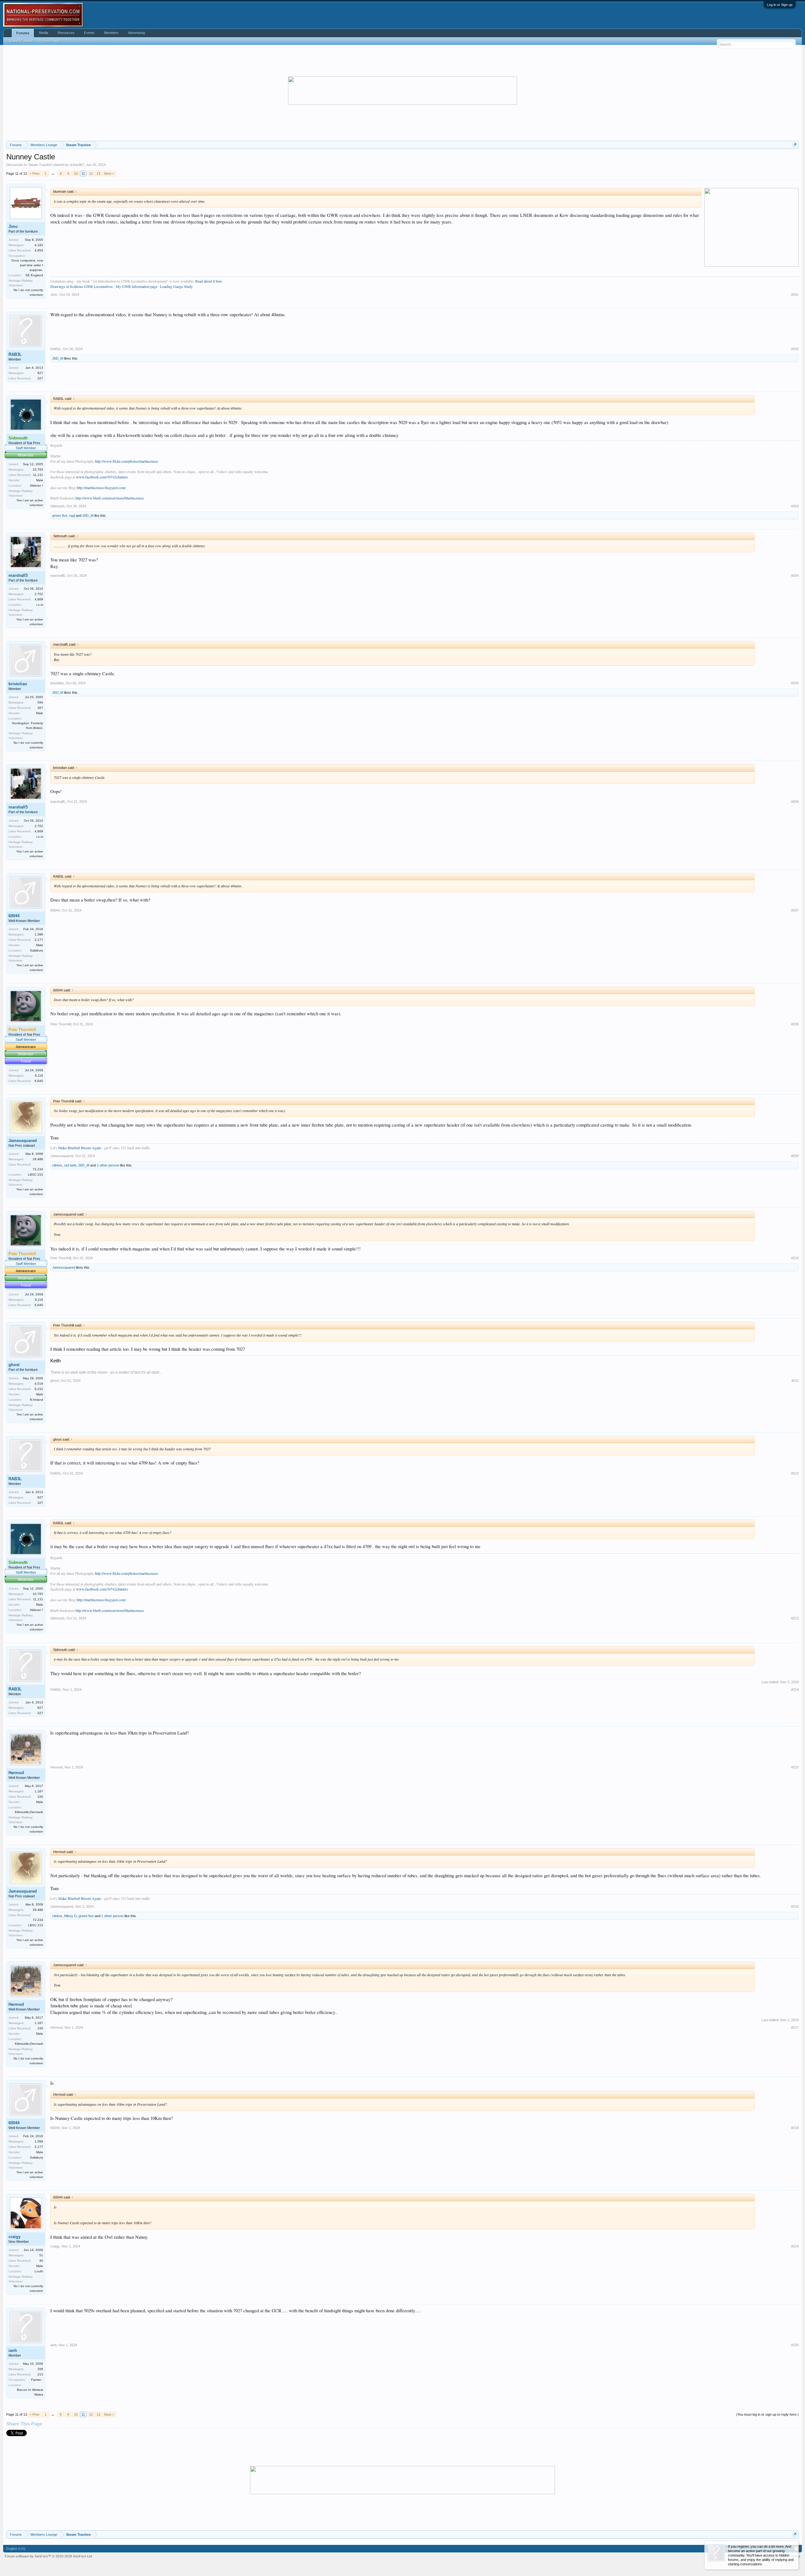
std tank (70, 1165)
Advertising (136, 33)
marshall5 (18, 575)
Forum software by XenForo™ (49, 2556)
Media (44, 33)
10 (76, 174)
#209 (795, 1156)
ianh (13, 2350)
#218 (795, 2128)
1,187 (39, 1791)
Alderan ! (36, 485)
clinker (57, 1165)
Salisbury (36, 950)
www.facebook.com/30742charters (102, 477)
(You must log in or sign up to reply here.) (767, 2414)
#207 (795, 910)
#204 (795, 576)
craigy (14, 2237)
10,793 (38, 469)
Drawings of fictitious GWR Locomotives (82, 286)
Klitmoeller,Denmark (29, 1812)
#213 (795, 1618)
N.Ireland (36, 1400)
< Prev (35, 174)
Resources (66, 33)
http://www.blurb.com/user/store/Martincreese (110, 498)
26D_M (58, 358)
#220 (795, 2345)
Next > (109, 174)
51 (41, 2255)
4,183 (39, 245)
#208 (795, 1024)
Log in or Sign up (780, 5)
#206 (795, 802)
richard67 (77, 165)
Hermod (16, 1773)
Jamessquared (23, 1141)
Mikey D (70, 1916)
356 (40, 2369)
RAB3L (15, 354)
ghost (14, 1365)
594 (40, 702)
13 (98, 174)
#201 (795, 295)
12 (91, 174)
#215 (795, 1767)
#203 (795, 506)
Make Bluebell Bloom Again (80, 1148)
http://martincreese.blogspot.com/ (101, 488)
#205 (795, 683)
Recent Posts (49, 41)
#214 (795, 1690)
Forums (23, 33)
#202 (795, 349)
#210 (795, 1258)
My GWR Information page (136, 286)
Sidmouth (57, 506)
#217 (795, 2027)
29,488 (38, 1159)
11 (83, 174)
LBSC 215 (36, 1175)
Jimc (13, 226)
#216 (795, 1906)
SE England (34, 275)
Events (89, 33)
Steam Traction (40, 165)
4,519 (39, 1384)
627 (40, 373)
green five (60, 516)
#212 (795, 1473)
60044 (14, 916)
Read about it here (209, 281)
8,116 (39, 1076)
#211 (795, 1381)
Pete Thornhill (61, 1024)
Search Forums (21, 41)
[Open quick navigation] (795, 145)
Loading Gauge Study (176, 286)
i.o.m (40, 605)
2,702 (39, 594)
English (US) (16, 2549)
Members (111, 33)
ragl (72, 516)
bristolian (18, 684)
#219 (795, 2246)
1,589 (39, 934)
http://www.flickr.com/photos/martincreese (126, 461)
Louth (39, 2271)
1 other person (108, 1165)
